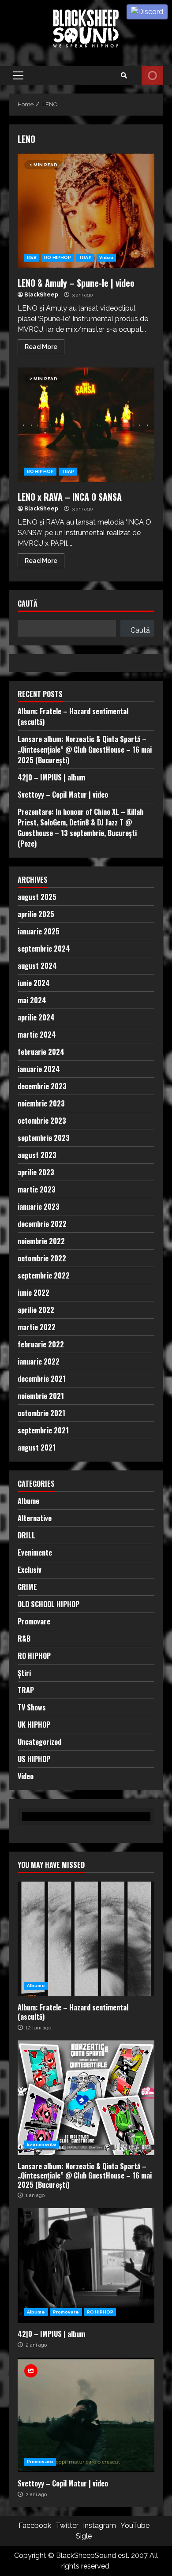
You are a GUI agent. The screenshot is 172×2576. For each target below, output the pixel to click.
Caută (28, 604)
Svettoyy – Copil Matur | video (63, 795)
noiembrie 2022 (41, 1241)
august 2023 (37, 1155)
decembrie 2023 (42, 1086)
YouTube (135, 2525)
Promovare (34, 1621)
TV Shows (32, 1707)
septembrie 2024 (44, 949)
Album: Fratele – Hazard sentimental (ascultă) (86, 1939)
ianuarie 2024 (39, 1069)
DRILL (26, 1535)
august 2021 (37, 1447)
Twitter (67, 2525)
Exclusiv (30, 1570)
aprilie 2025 (36, 914)
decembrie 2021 (42, 1379)
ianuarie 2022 (39, 1361)
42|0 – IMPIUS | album (51, 777)
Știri (24, 1673)
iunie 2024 (34, 983)
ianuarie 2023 (39, 1207)
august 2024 (37, 966)
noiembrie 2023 (41, 1103)
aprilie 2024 (36, 1017)
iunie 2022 (34, 1293)
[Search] (124, 75)
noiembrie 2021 (41, 1396)
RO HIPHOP (58, 257)
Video (107, 257)
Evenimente (35, 1552)
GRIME (27, 1587)
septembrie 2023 (44, 1138)
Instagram (99, 2525)
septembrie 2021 (43, 1430)
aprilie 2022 (36, 1310)
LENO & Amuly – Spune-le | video (86, 211)
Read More (41, 347)
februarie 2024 (41, 1052)
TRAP (85, 257)
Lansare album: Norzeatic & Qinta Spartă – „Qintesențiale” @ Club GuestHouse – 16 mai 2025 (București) (85, 750)
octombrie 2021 (41, 1413)
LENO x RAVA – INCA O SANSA (86, 425)
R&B (32, 257)
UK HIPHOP (34, 1725)
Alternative (35, 1518)
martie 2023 (37, 1189)
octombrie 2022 (42, 1258)
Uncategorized (39, 1742)
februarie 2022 (41, 1344)
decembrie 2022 (42, 1224)
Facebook (35, 2525)
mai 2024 (32, 1000)
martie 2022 (37, 1327)
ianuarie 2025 (39, 931)
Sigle (84, 2536)
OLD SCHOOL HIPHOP (49, 1604)
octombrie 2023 (42, 1121)
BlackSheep (41, 295)
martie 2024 (37, 1035)
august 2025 (37, 897)
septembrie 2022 (44, 1275)
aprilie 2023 (36, 1172)
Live (152, 75)
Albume (28, 1501)
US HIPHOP (34, 1759)
